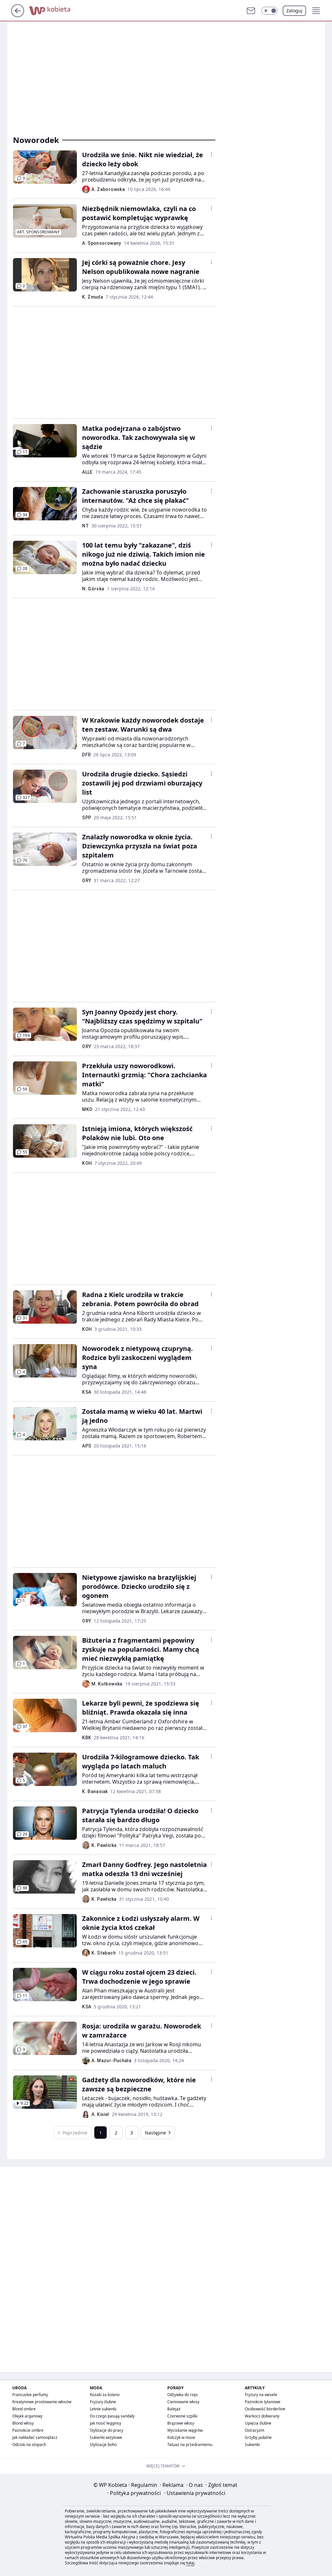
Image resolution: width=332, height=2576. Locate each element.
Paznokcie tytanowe (263, 2402)
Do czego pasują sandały (112, 2416)
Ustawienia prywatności (195, 2493)
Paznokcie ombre (28, 2430)
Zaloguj (294, 11)
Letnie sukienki (103, 2409)
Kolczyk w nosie (181, 2437)
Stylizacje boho (103, 2445)
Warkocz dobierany (262, 2416)
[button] (269, 11)
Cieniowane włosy (183, 2402)
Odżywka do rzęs (183, 2395)
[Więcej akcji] (211, 154)
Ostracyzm (255, 2430)
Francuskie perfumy (30, 2395)
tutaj (190, 2563)
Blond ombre (24, 2409)
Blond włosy (23, 2423)
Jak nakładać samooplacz (35, 2437)
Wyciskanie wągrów (185, 2430)
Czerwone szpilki (182, 2416)
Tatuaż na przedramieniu (190, 2445)
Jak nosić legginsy (106, 2423)
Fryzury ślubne (103, 2402)
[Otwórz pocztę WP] (251, 11)
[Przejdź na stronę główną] (18, 15)
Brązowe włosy (181, 2423)
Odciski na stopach (29, 2445)
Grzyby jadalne (258, 2437)
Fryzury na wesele (261, 2395)
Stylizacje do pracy (107, 2430)
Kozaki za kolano (105, 2395)
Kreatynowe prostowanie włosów (42, 2402)
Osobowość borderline (265, 2409)
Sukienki (252, 2445)
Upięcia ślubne (258, 2423)
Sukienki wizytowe (106, 2437)
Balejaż (174, 2409)
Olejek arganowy (27, 2416)
